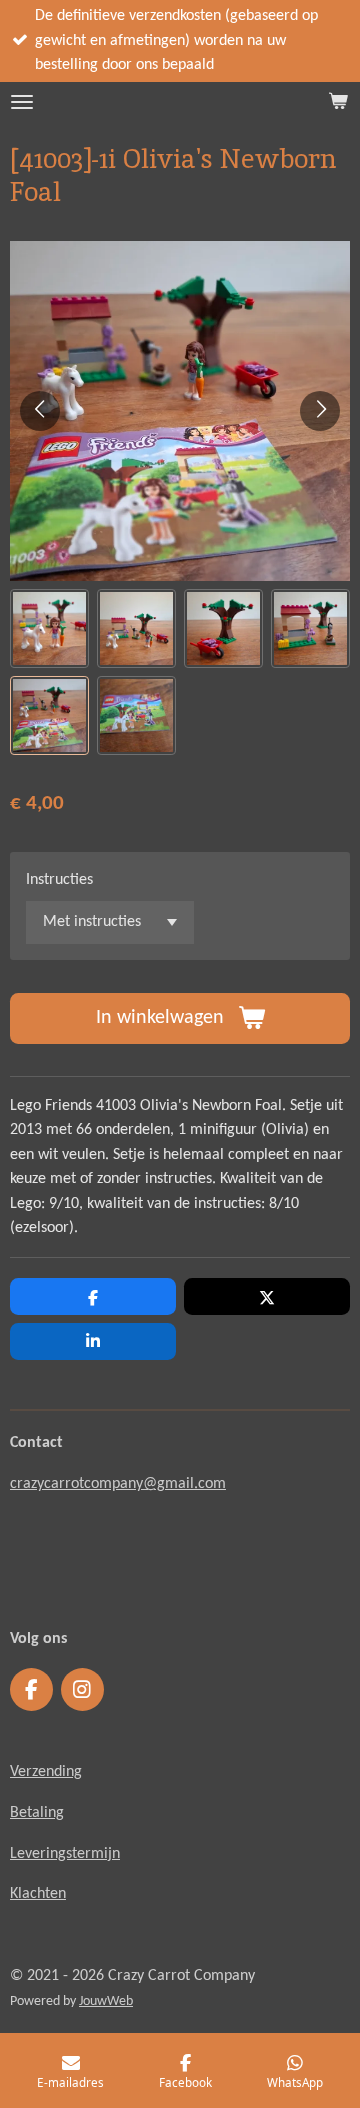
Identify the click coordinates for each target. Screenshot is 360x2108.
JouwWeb (106, 2001)
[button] (49, 628)
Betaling (37, 1813)
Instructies (59, 880)
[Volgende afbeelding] (320, 411)
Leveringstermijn (65, 1854)
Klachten (38, 1894)
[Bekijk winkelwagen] (338, 102)
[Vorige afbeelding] (40, 411)
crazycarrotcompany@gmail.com (118, 1484)
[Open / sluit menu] (22, 102)
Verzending (46, 1772)
